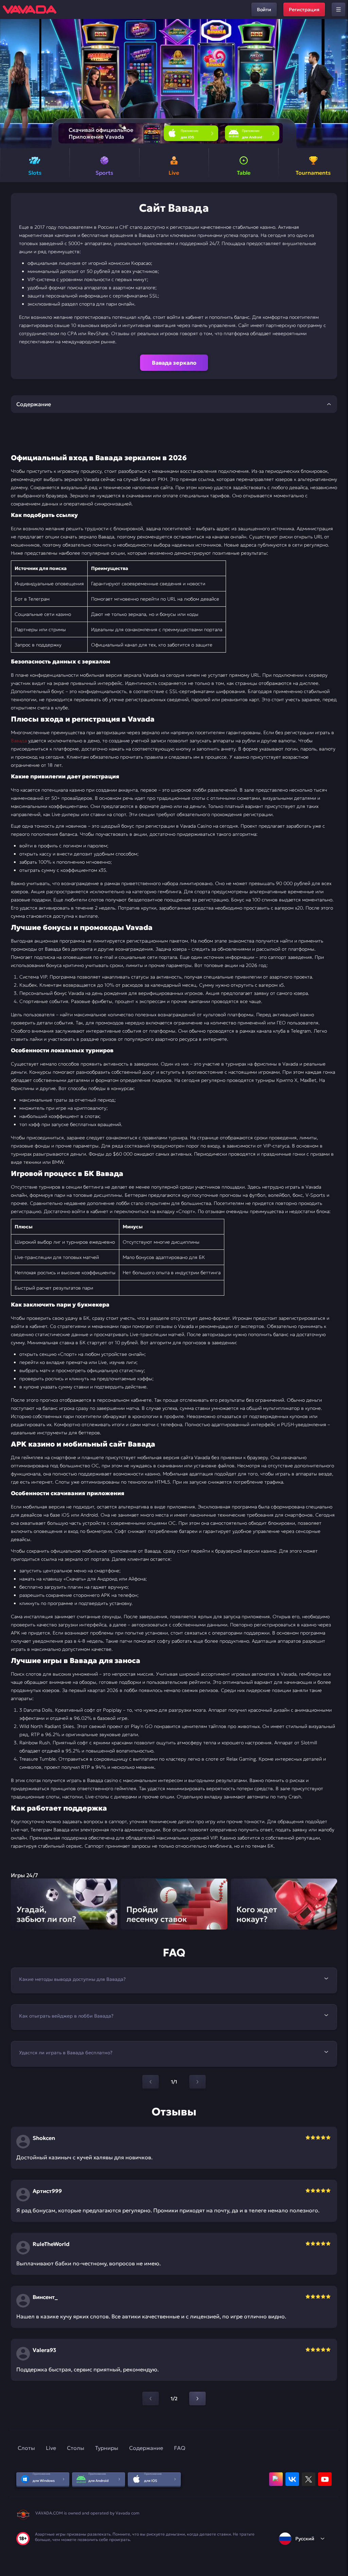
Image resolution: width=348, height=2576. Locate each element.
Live (51, 2448)
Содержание (146, 2448)
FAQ (180, 2448)
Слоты (26, 2448)
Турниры (107, 2448)
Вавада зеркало (174, 363)
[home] (30, 10)
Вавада (19, 741)
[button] (340, 84)
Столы (76, 2448)
